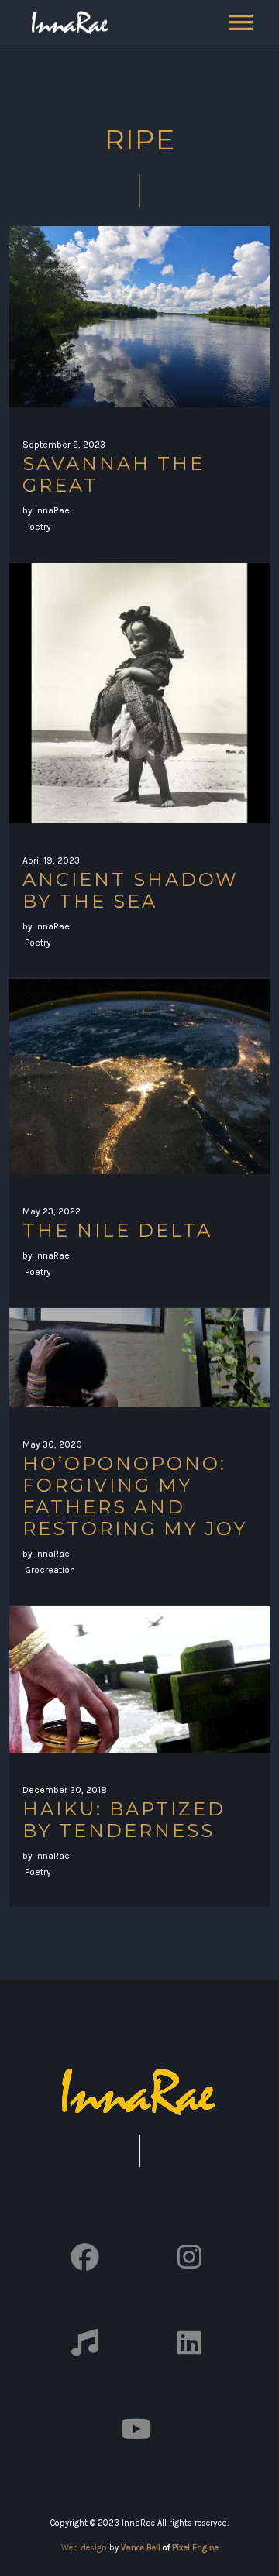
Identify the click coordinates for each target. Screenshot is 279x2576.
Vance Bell (141, 2548)
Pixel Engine (195, 2548)
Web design (84, 2548)
